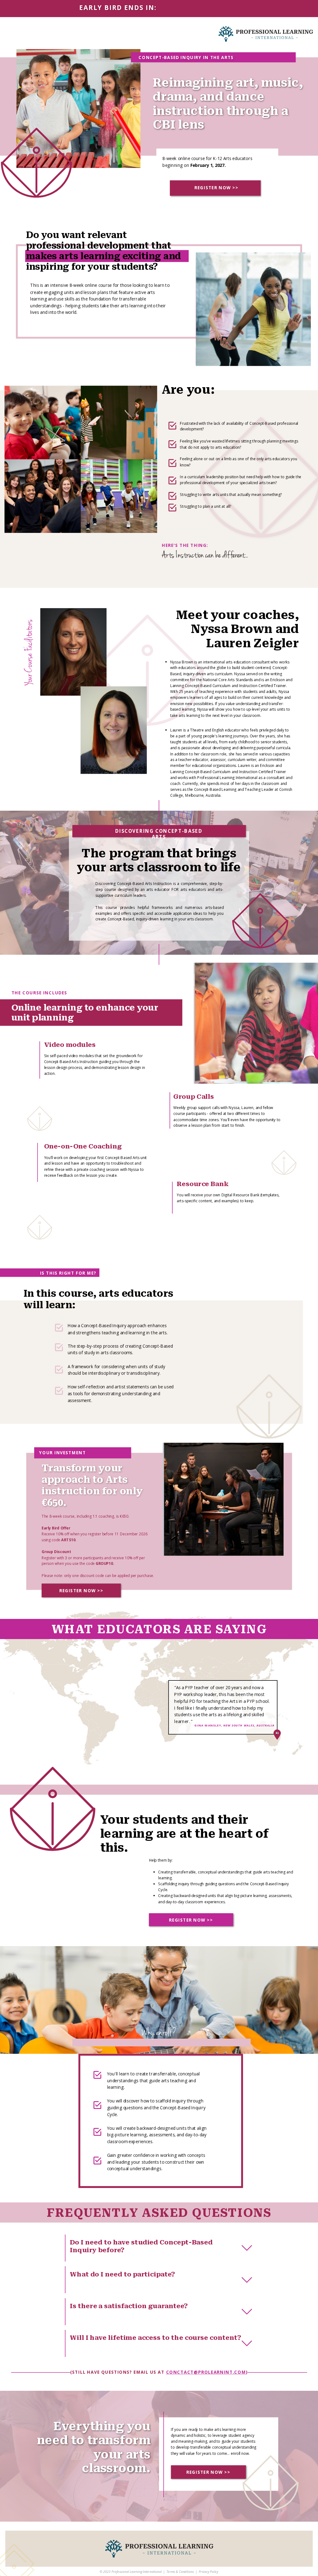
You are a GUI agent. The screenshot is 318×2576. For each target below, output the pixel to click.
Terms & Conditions (180, 2572)
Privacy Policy (208, 2572)
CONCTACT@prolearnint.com (206, 2372)
